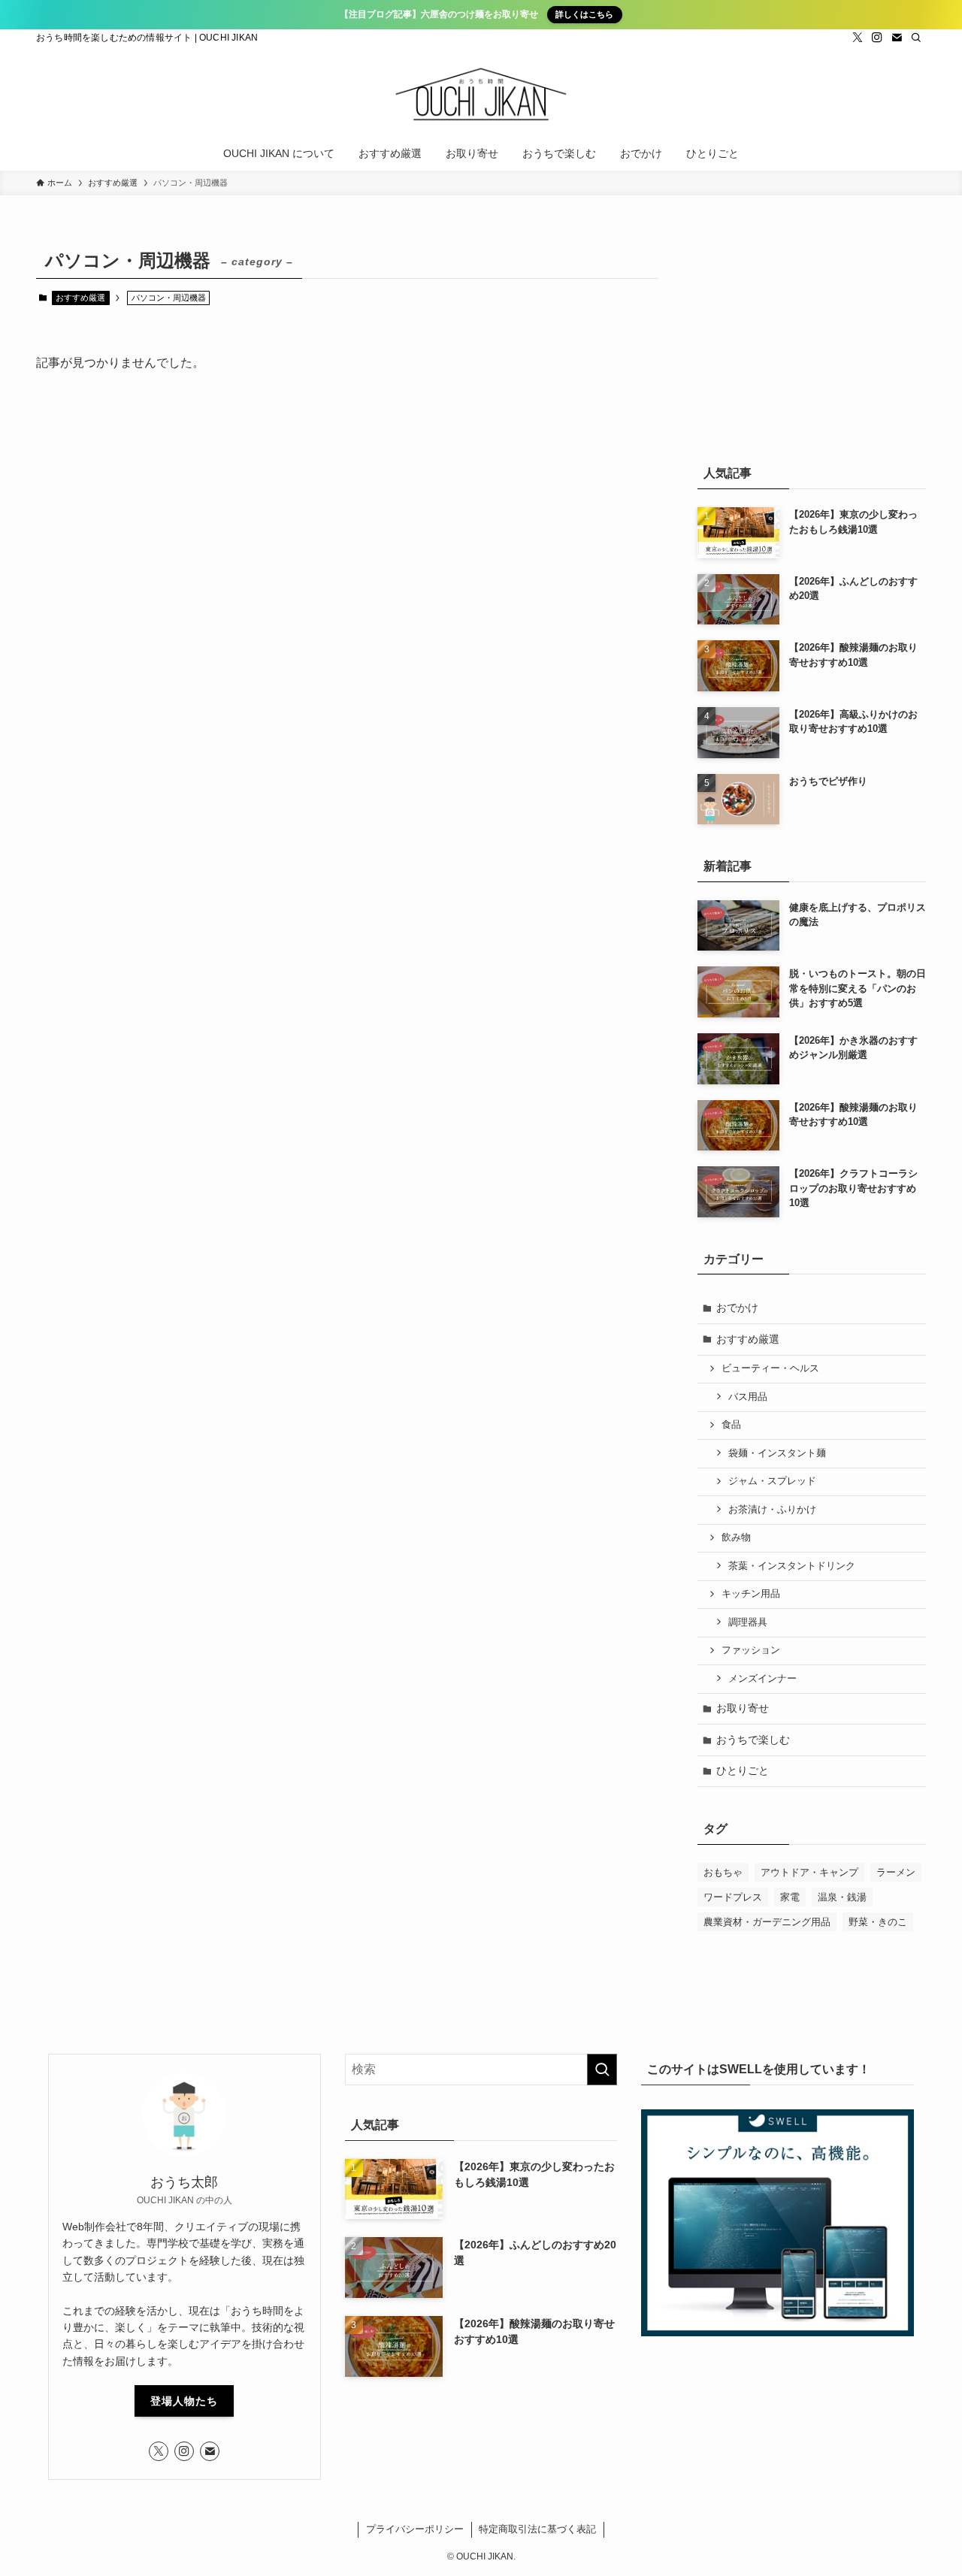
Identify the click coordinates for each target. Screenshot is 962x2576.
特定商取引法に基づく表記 (537, 2529)
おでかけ (737, 1308)
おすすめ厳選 (80, 298)
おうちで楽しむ (753, 1740)
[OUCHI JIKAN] (481, 94)
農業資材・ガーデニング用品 (767, 1922)
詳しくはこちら (584, 14)
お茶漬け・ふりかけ (772, 1510)
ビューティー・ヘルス (770, 1368)
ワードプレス (733, 1897)
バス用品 (748, 1397)
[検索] (916, 38)
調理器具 (748, 1622)
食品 (731, 1425)
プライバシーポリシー (415, 2529)
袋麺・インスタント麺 (777, 1453)
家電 (790, 1897)
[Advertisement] (812, 337)
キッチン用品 (751, 1594)
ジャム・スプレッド (772, 1481)
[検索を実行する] (602, 2070)
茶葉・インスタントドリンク (792, 1566)
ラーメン (896, 1872)
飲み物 (736, 1537)
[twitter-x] (858, 38)
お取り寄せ (743, 1708)
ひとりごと (743, 1770)
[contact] (897, 38)
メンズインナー (762, 1679)
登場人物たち (184, 2401)
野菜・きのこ (878, 1922)
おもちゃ (723, 1872)
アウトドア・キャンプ (809, 1872)
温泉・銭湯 (842, 1897)
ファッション (751, 1650)
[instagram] (877, 38)
